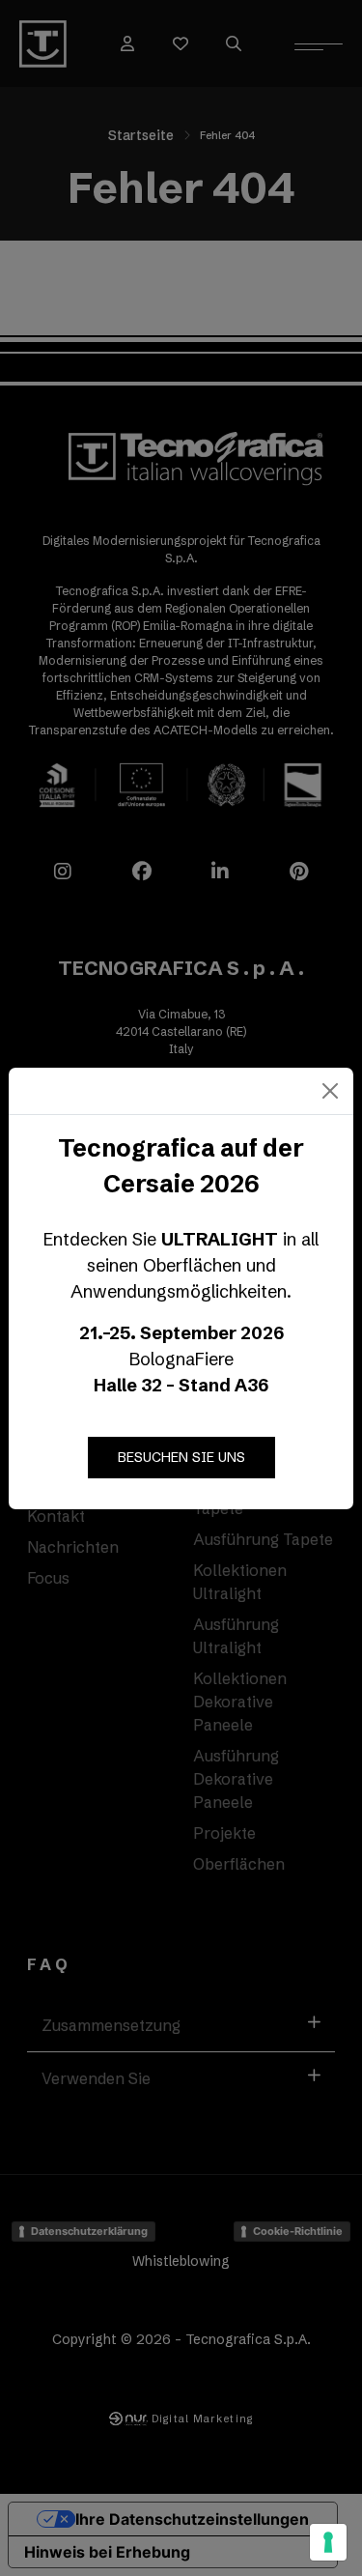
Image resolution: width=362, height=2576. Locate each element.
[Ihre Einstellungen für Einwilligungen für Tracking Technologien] (328, 2542)
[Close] (330, 1091)
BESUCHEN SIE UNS (181, 1457)
